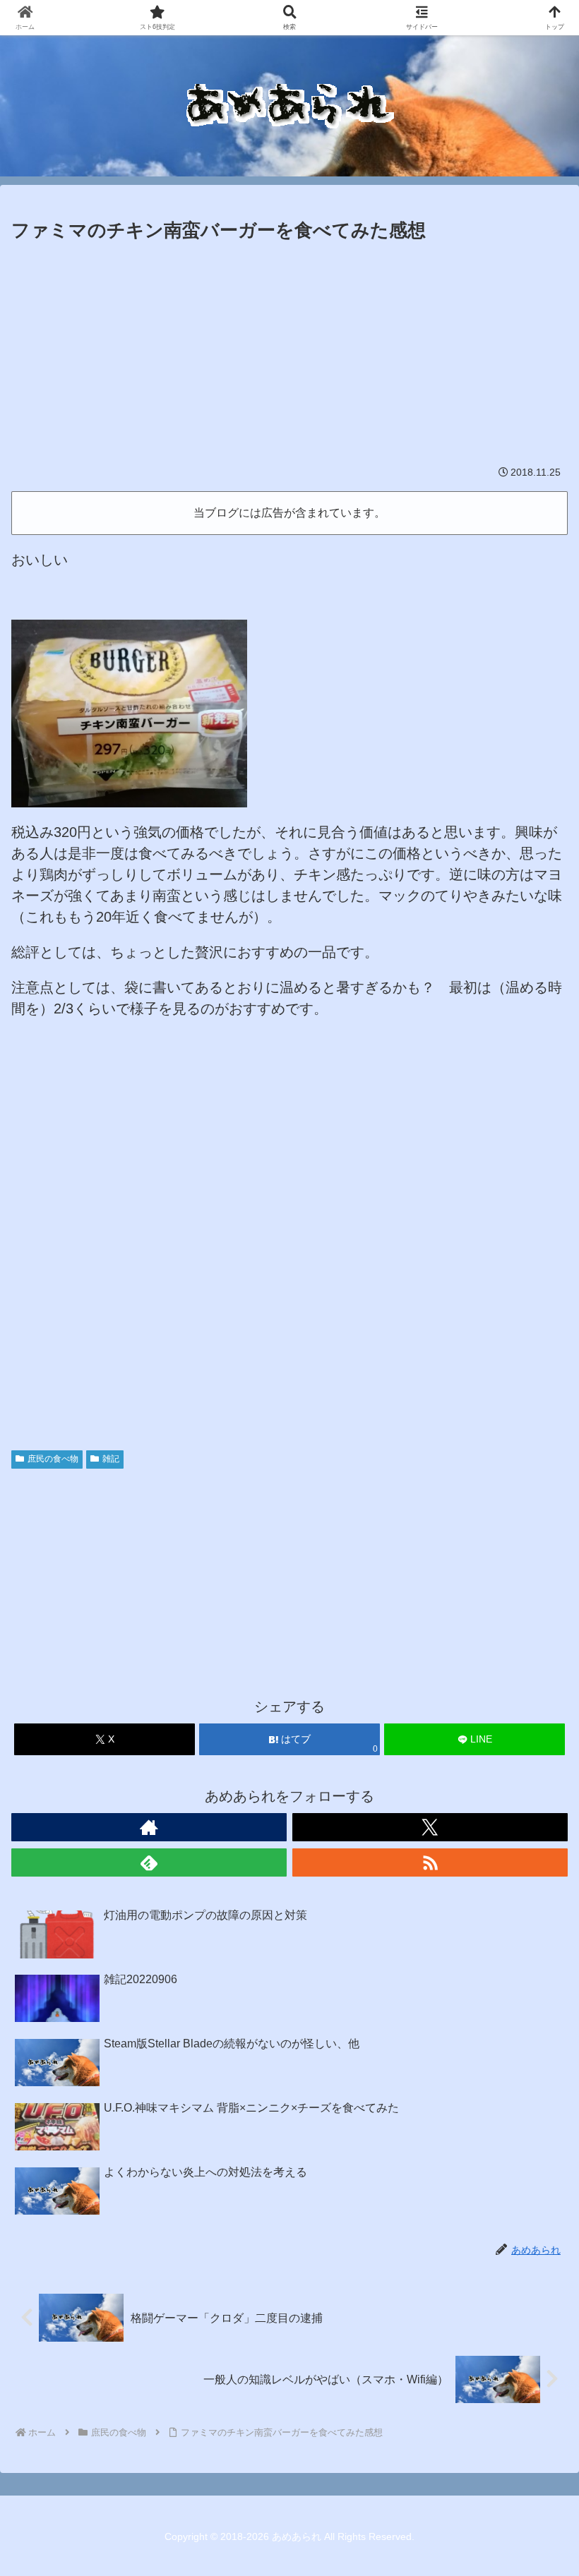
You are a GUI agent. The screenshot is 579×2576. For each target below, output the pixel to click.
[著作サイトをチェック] (149, 1827)
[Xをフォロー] (430, 1827)
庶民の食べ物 (53, 1459)
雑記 (111, 1459)
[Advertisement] (289, 352)
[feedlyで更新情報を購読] (149, 1862)
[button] (535, 2139)
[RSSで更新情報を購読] (430, 1862)
